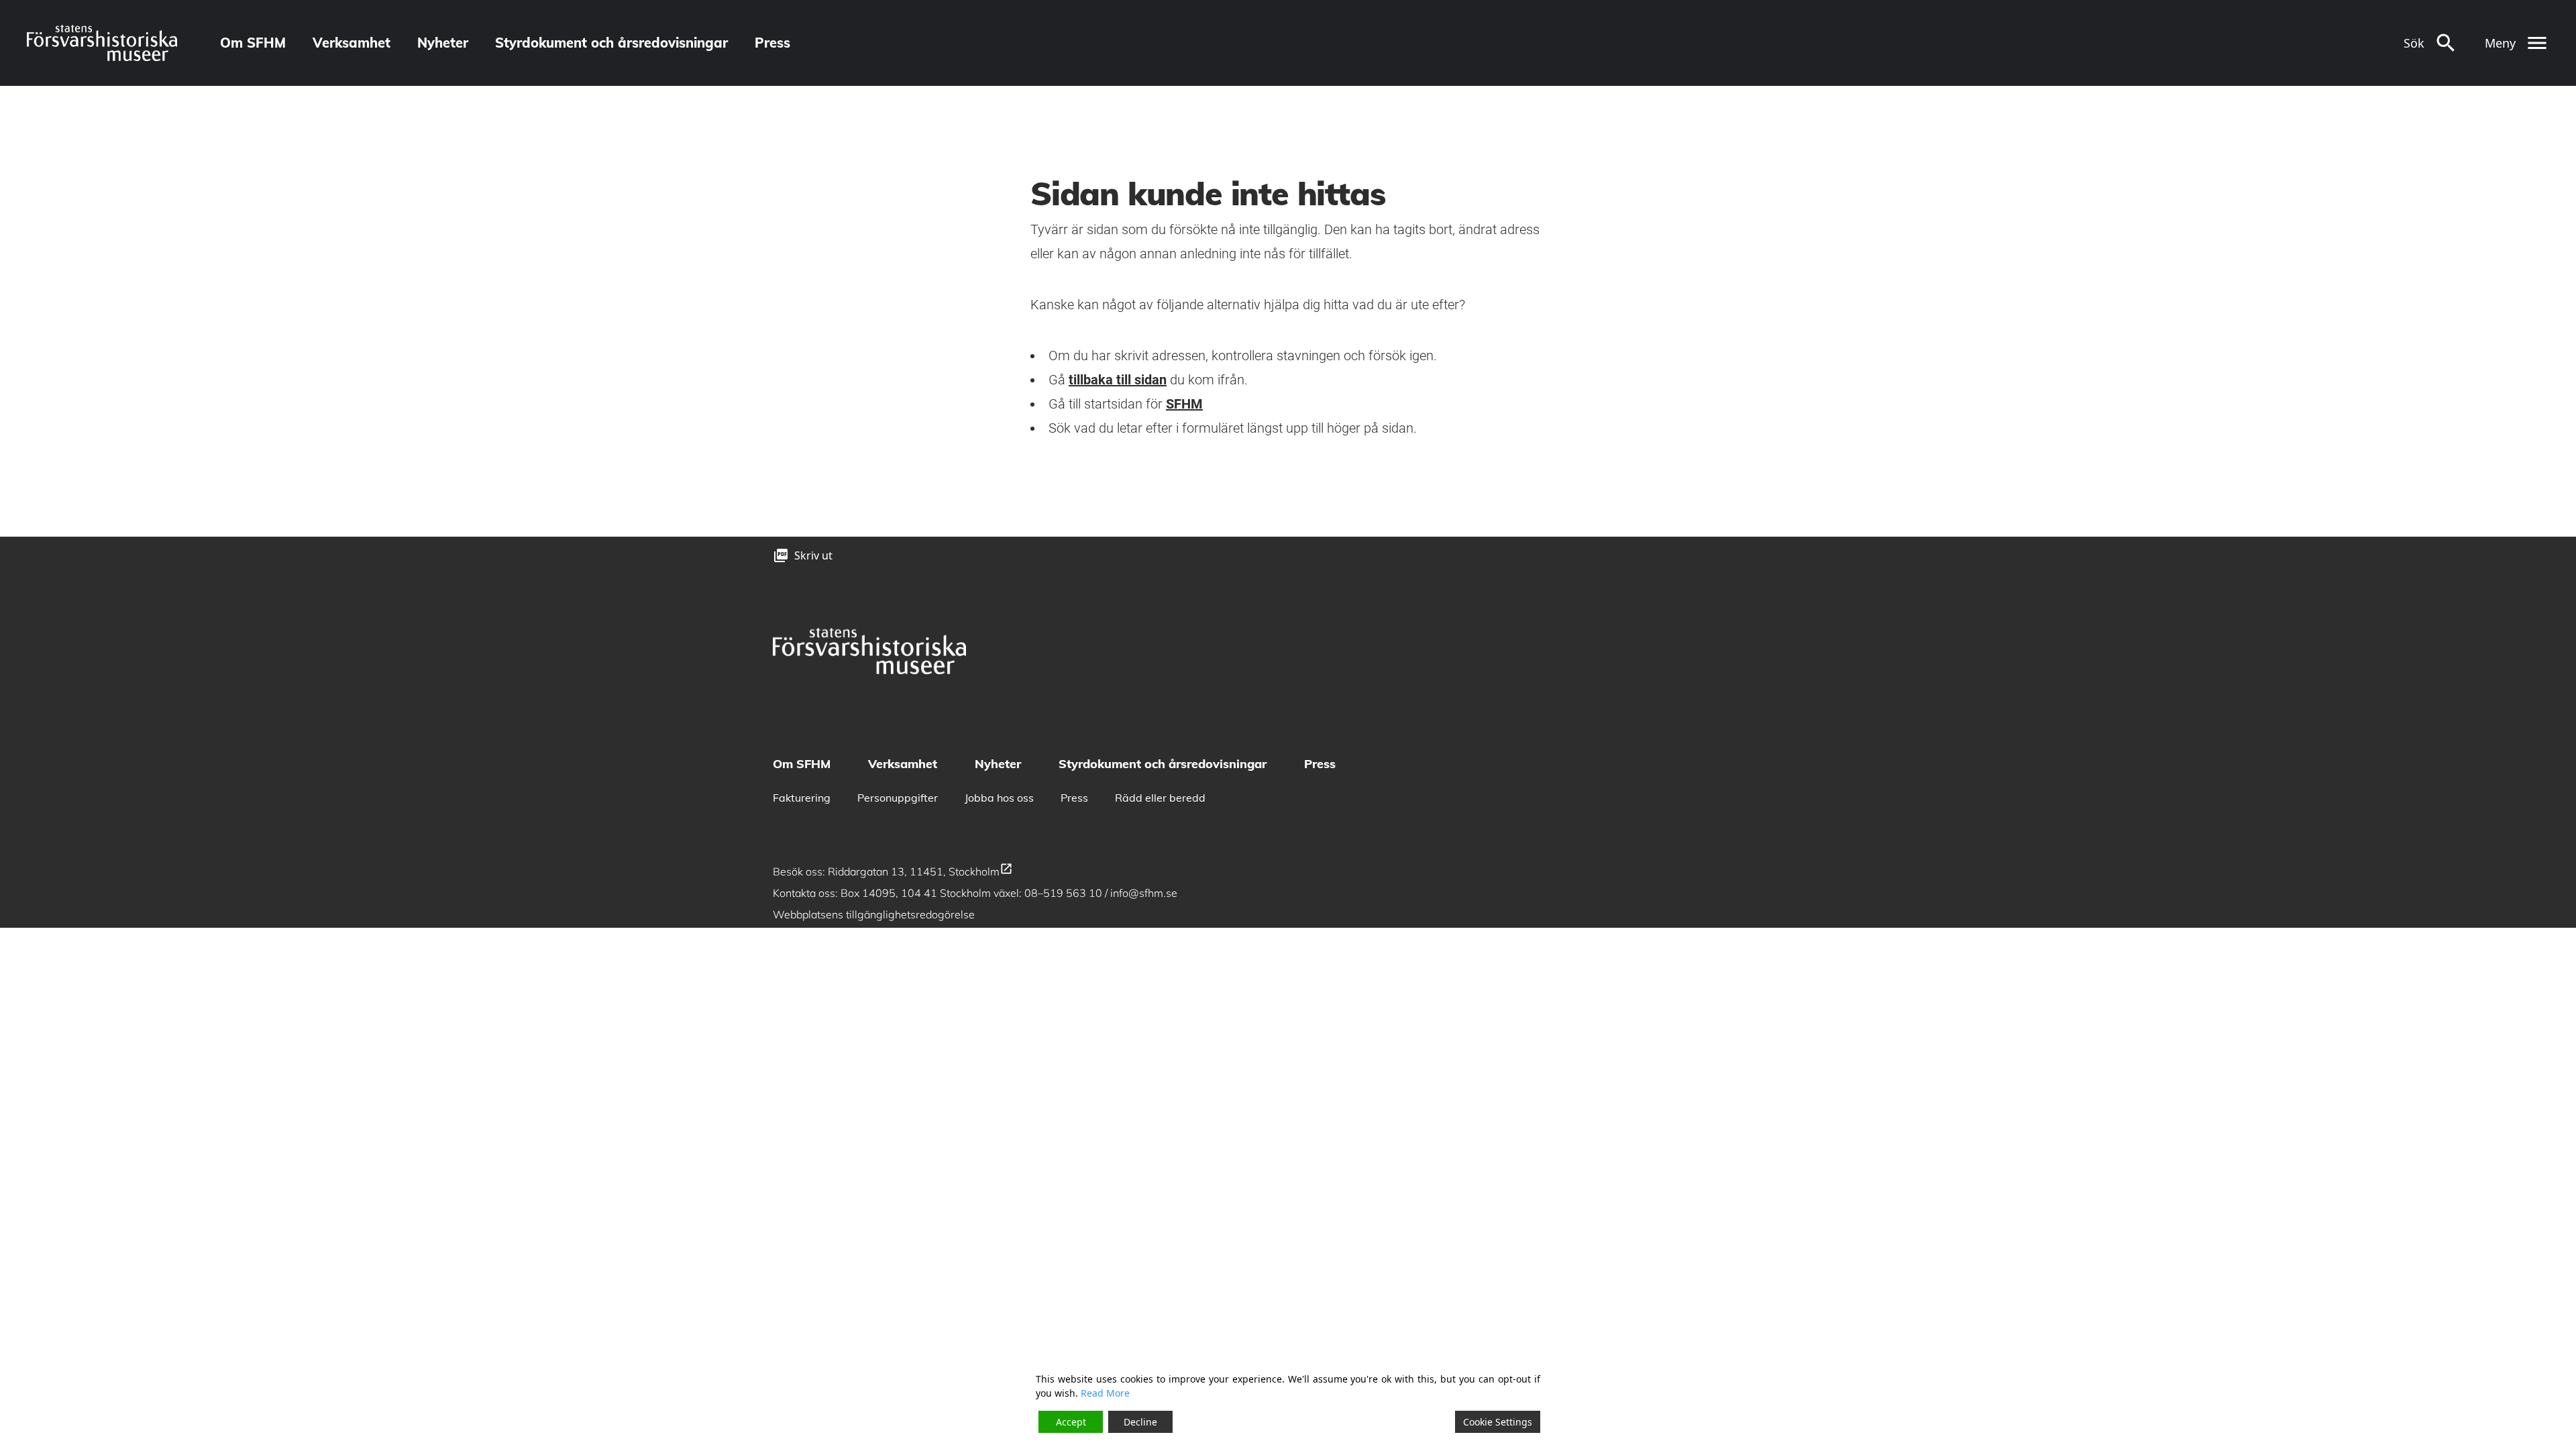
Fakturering (802, 798)
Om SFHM (253, 43)
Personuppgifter (898, 798)
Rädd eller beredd (1160, 798)
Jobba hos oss (999, 798)
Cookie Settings (1498, 1422)
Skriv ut (813, 555)
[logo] (102, 43)
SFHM (1184, 404)
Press (772, 43)
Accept (1071, 1422)
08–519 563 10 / (1067, 893)
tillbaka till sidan (1118, 380)
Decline (1140, 1422)
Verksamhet (352, 43)
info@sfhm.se (1144, 893)
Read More (1105, 1393)
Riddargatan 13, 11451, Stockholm (920, 871)
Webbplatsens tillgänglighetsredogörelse (875, 914)
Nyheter (443, 43)
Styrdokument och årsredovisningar (611, 43)
